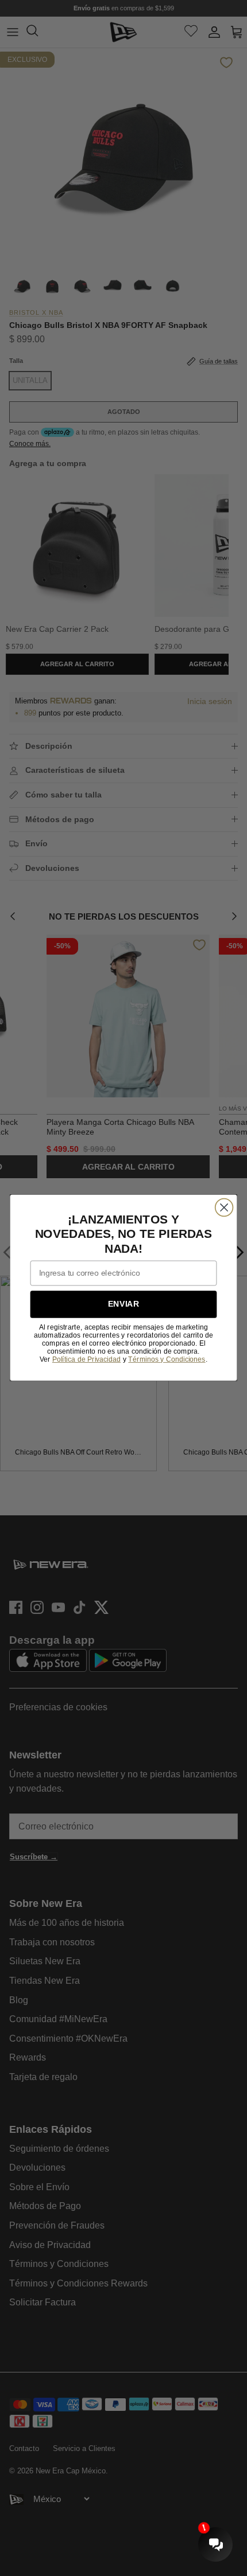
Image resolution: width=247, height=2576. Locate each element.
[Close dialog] (224, 1208)
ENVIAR (123, 1305)
